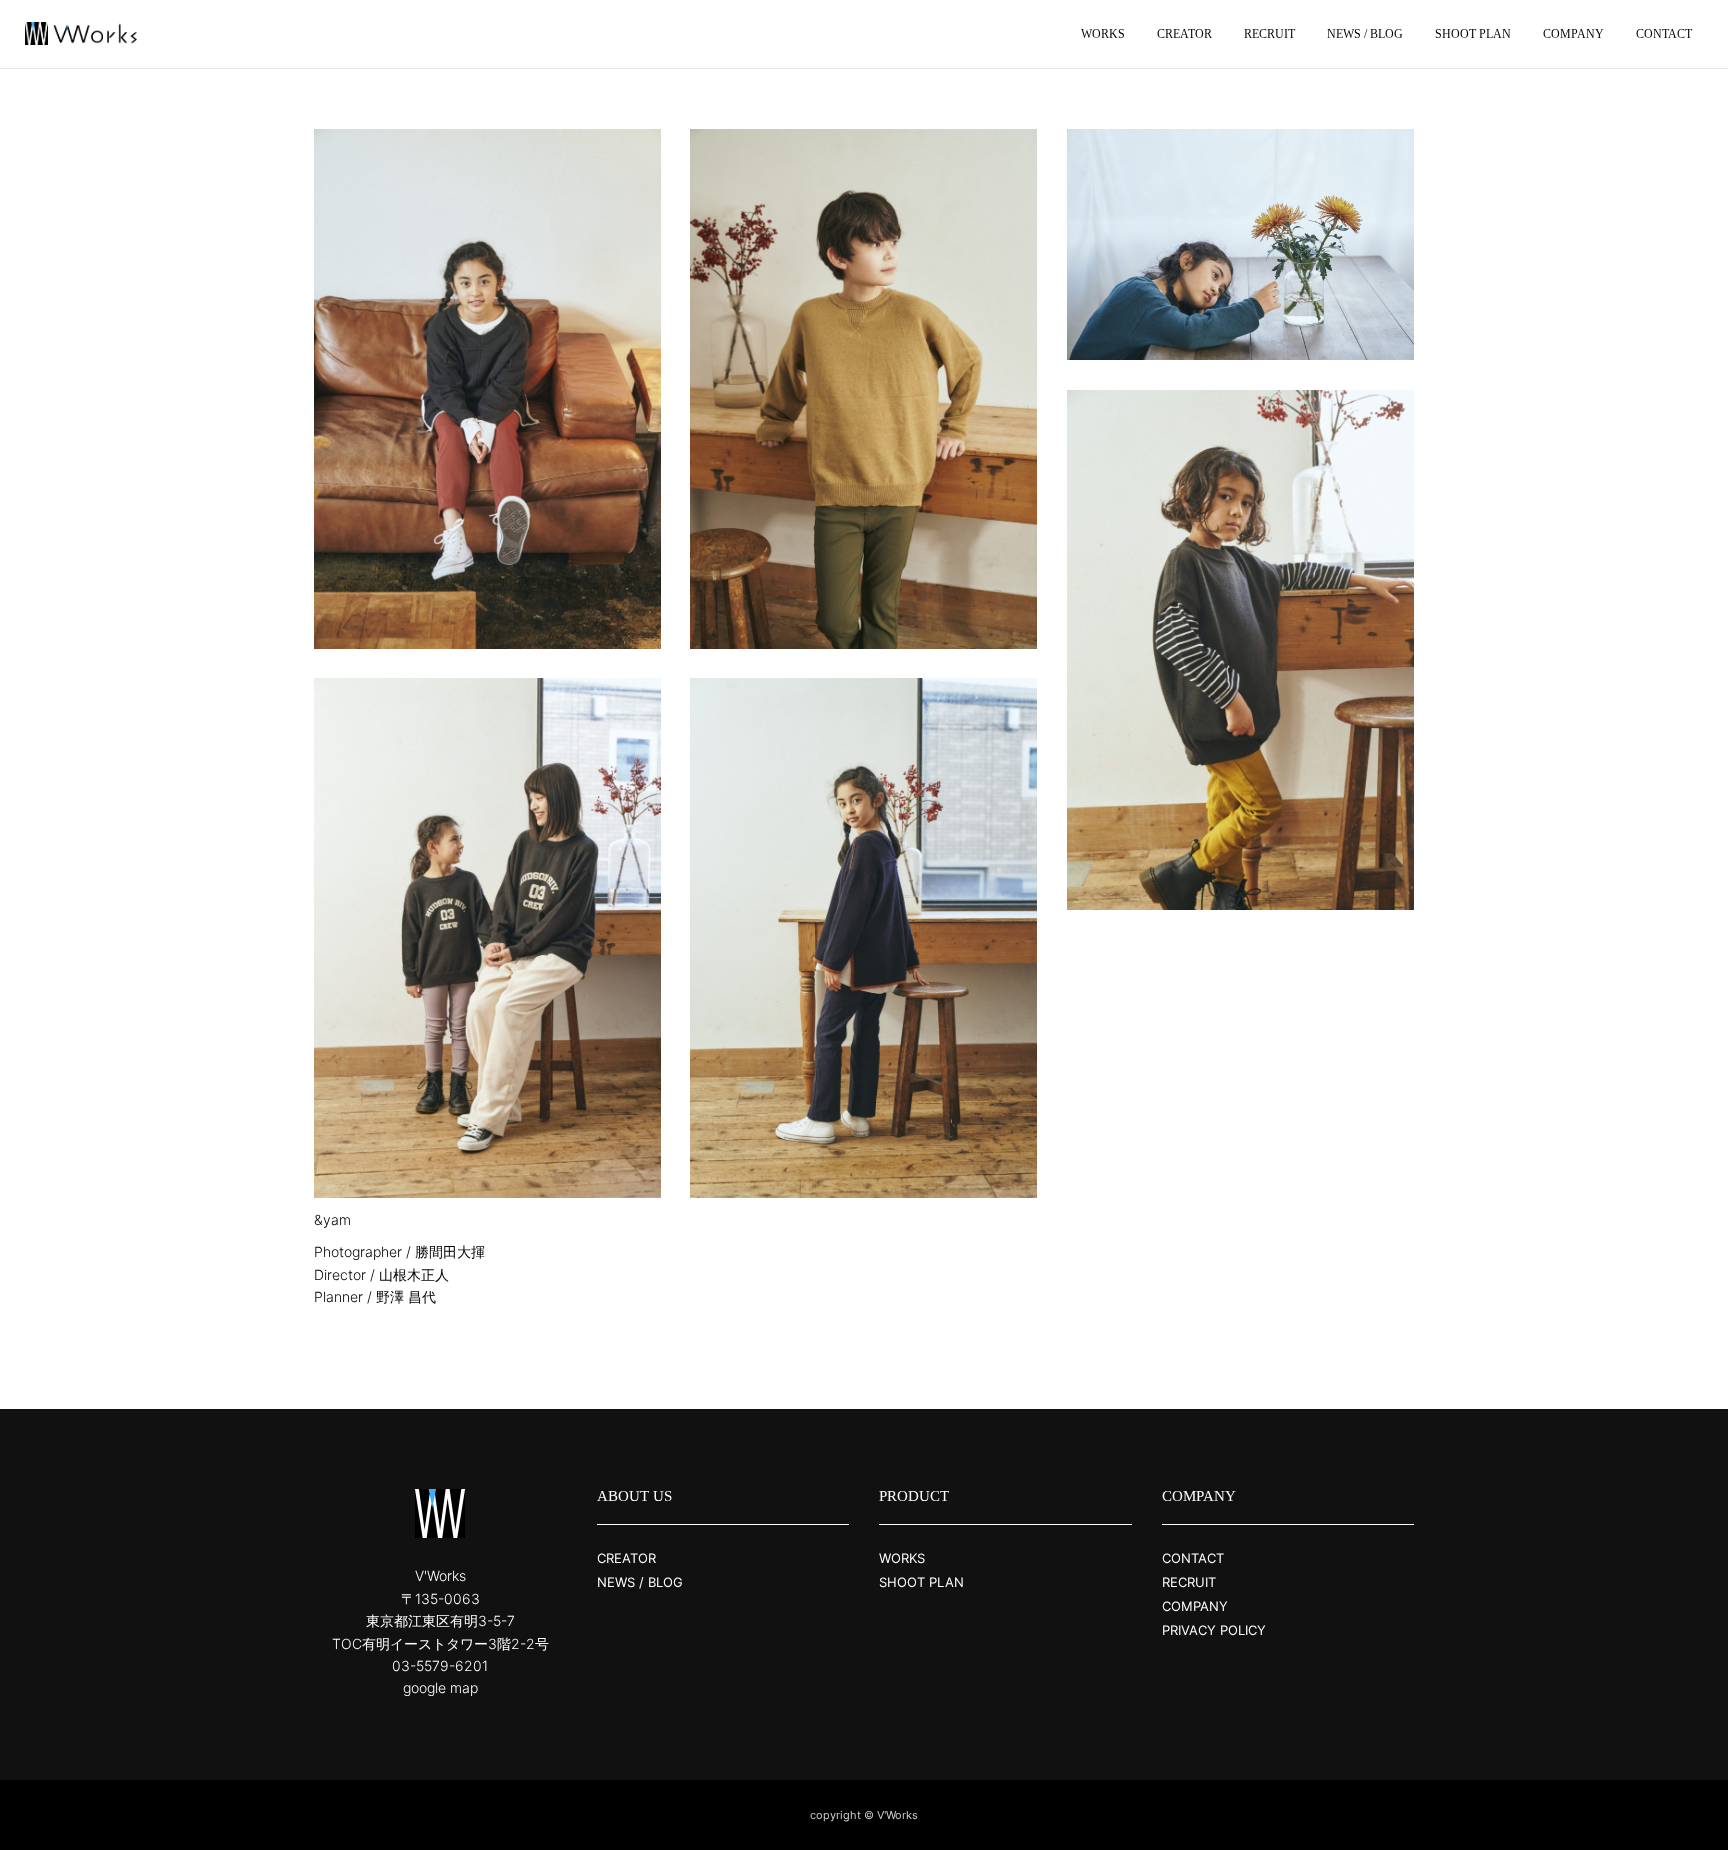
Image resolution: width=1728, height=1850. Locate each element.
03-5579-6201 (440, 1665)
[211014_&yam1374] (1240, 650)
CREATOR (626, 1558)
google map (440, 1687)
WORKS (902, 1558)
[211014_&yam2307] (487, 389)
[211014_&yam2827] (863, 389)
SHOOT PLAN (921, 1582)
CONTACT (1193, 1558)
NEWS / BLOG (640, 1582)
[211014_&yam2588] (1240, 244)
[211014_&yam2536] (863, 938)
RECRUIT (1189, 1582)
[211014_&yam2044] (487, 938)
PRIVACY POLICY (1214, 1630)
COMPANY (1195, 1606)
